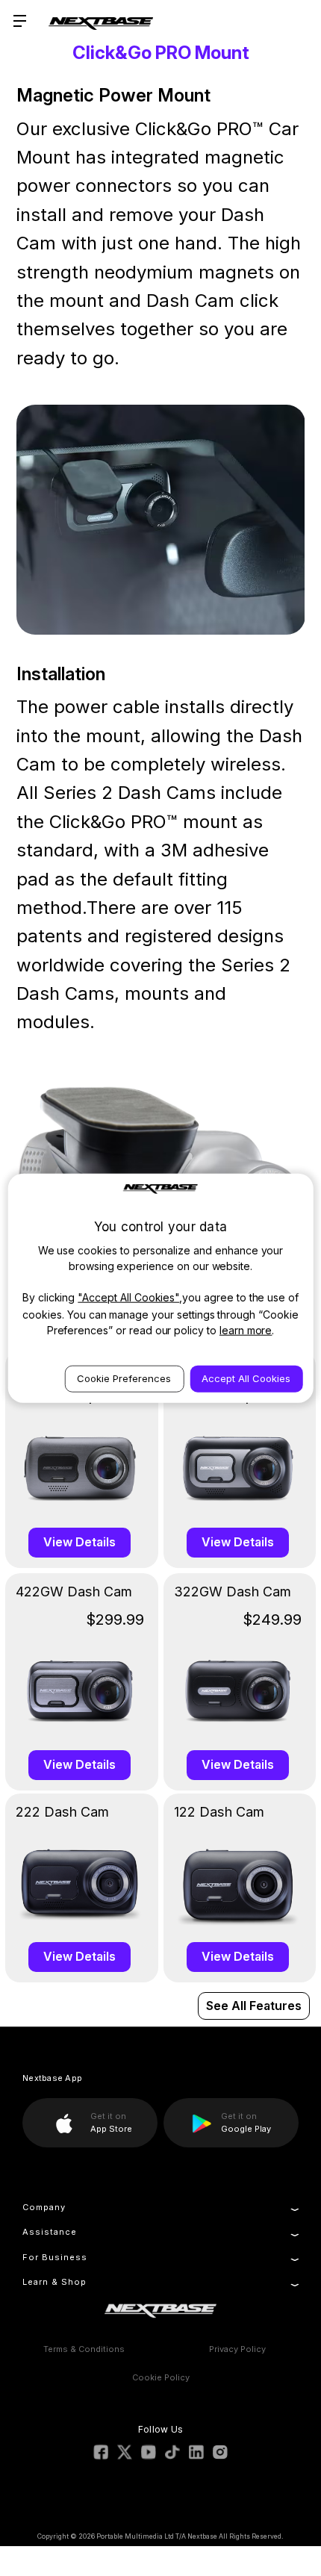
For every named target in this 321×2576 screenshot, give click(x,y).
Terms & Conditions (84, 2349)
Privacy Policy (237, 2349)
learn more (246, 1329)
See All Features (254, 2006)
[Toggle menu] (21, 21)
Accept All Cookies (246, 1378)
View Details (80, 1542)
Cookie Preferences (124, 1378)
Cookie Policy (161, 2377)
